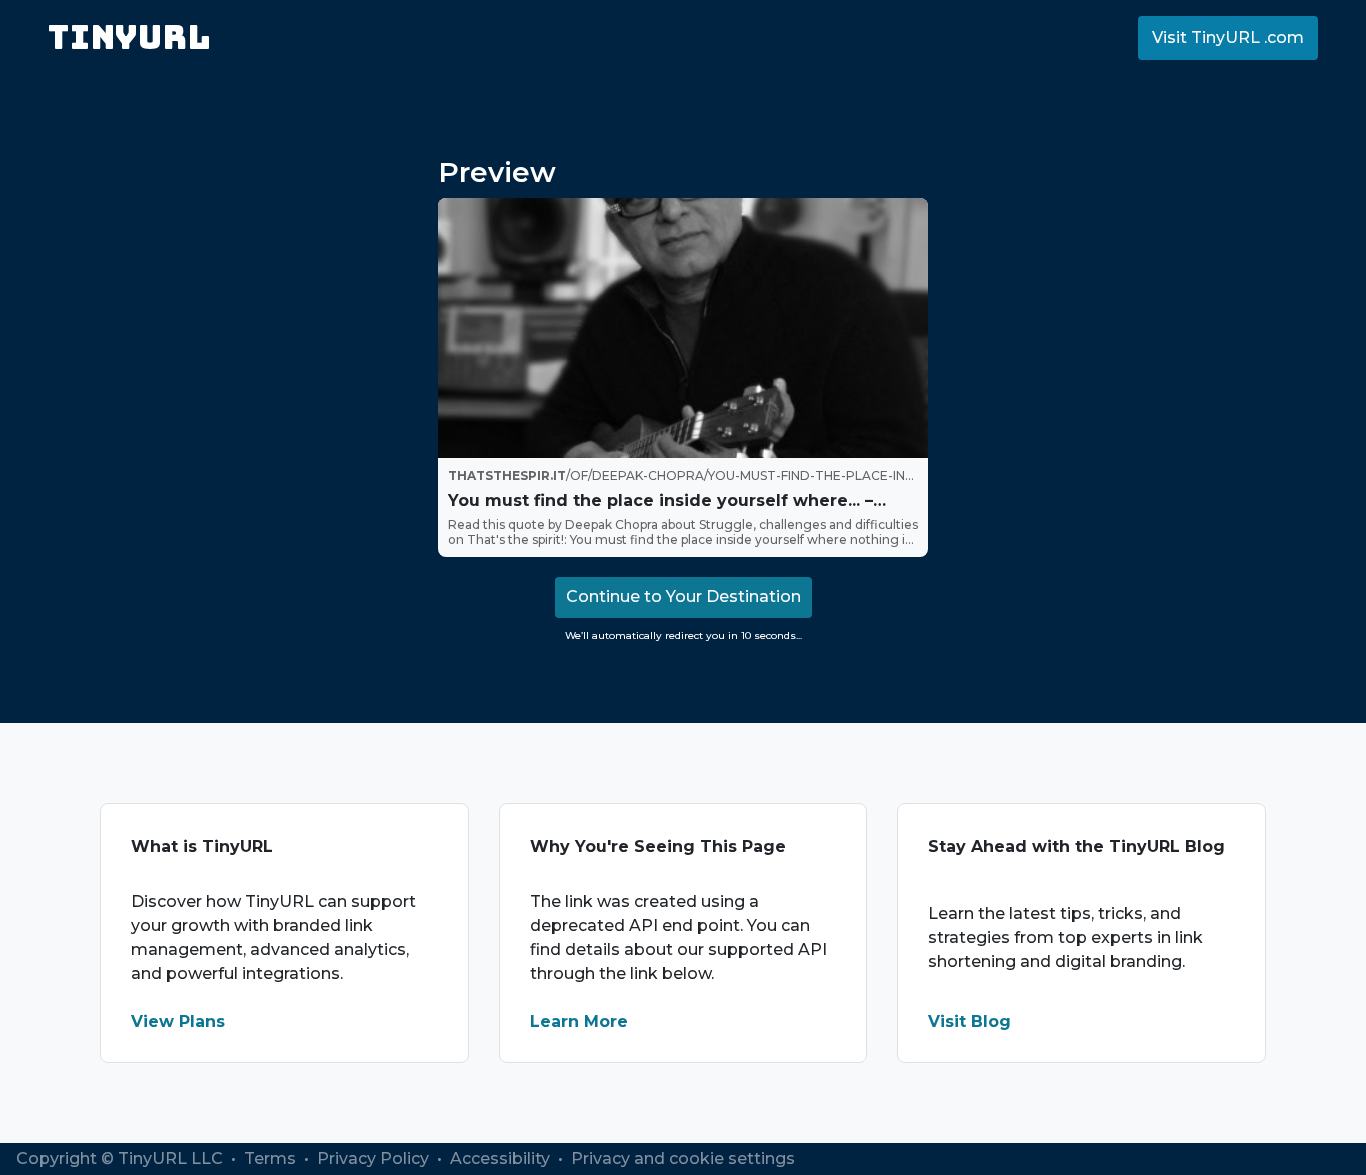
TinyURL (129, 37)
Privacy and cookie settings (683, 1158)
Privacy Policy (375, 1158)
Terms (272, 1158)
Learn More (579, 1021)
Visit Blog (969, 1021)
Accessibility (502, 1158)
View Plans (178, 1021)
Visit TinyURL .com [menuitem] (1228, 37)
